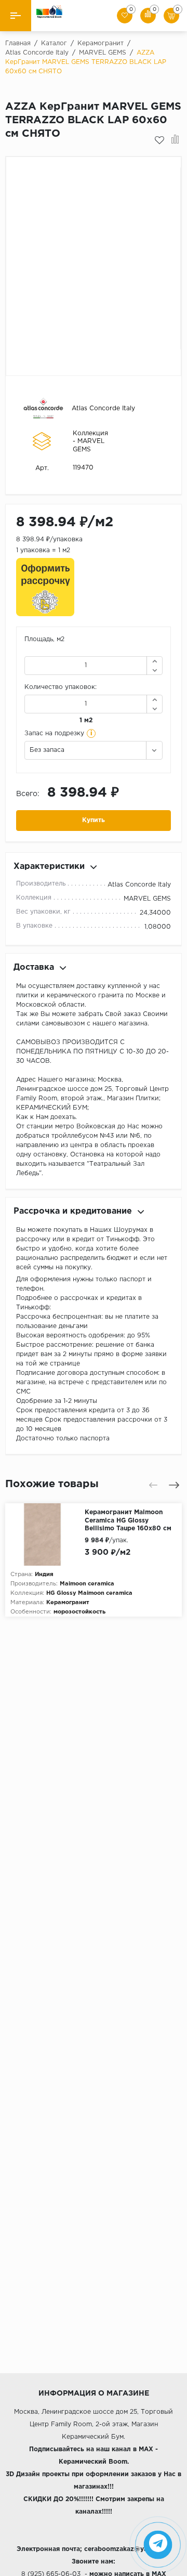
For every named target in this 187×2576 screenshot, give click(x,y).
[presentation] (153, 1485)
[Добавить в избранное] (159, 140)
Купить (94, 820)
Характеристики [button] (49, 867)
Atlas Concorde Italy (103, 408)
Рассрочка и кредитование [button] (73, 1211)
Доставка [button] (34, 967)
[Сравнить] (175, 140)
